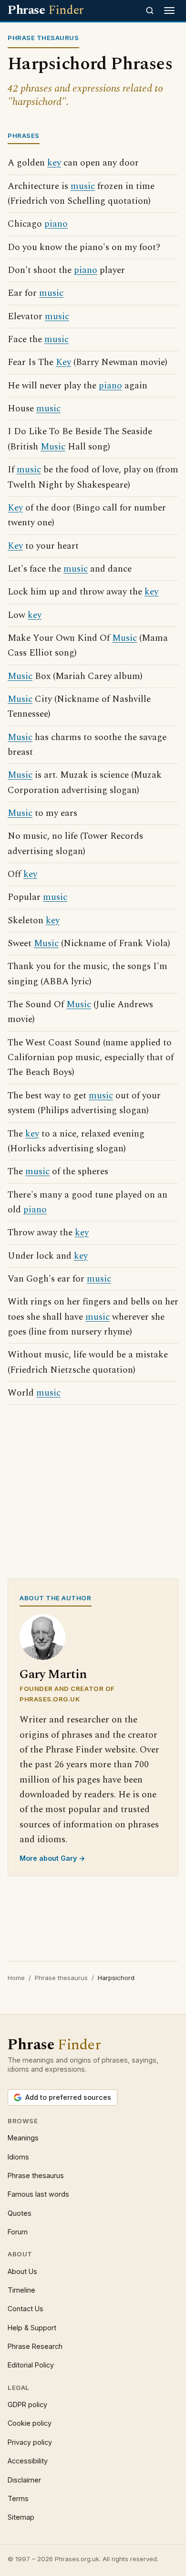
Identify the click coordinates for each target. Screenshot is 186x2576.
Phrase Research (35, 2346)
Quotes (20, 2213)
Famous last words (38, 2194)
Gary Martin (53, 1674)
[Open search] (150, 10)
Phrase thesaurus (61, 1978)
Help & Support (32, 2328)
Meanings (23, 2138)
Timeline (21, 2290)
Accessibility (28, 2461)
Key (63, 362)
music (83, 186)
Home (16, 1978)
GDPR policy (27, 2404)
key (54, 163)
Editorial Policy (31, 2365)
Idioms (18, 2157)
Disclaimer (24, 2480)
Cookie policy (30, 2423)
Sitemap (21, 2517)
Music (53, 447)
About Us (22, 2271)
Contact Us (26, 2309)
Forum (18, 2232)
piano (56, 224)
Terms (18, 2498)
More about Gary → (52, 1858)
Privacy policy (30, 2442)
